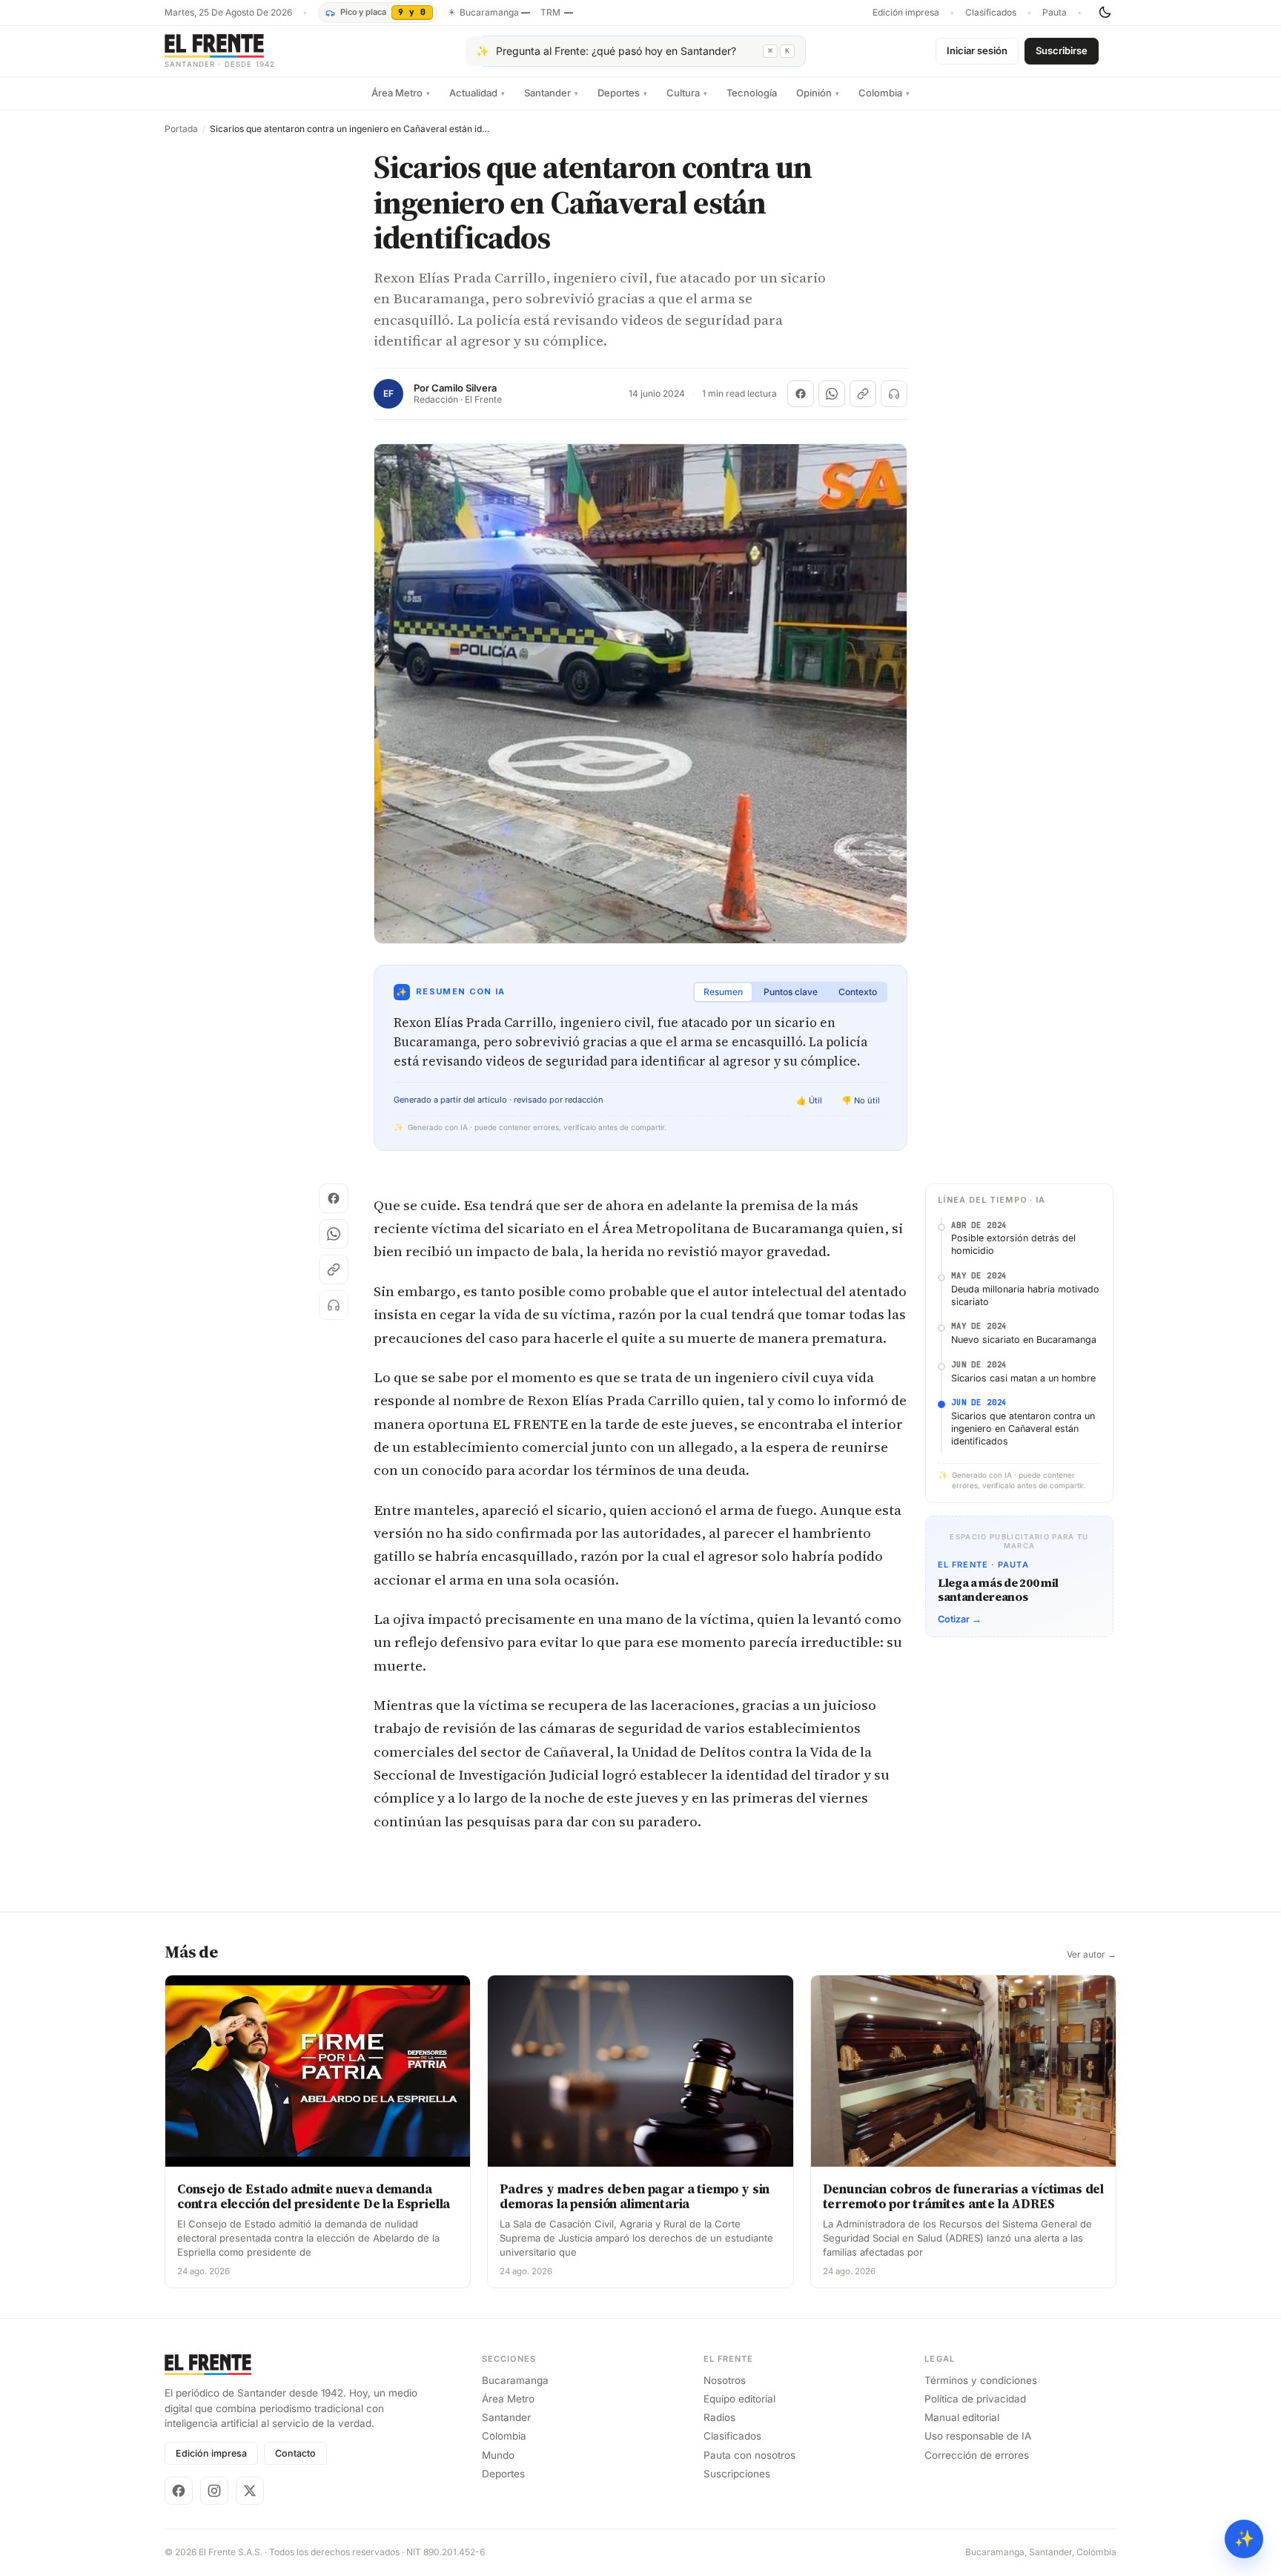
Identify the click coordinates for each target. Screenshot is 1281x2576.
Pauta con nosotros (749, 2455)
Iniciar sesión (977, 50)
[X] (250, 2491)
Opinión (818, 93)
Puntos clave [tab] (791, 992)
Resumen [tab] (723, 992)
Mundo (498, 2455)
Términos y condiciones (981, 2380)
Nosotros (725, 2380)
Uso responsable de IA (978, 2436)
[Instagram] (214, 2491)
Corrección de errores (977, 2455)
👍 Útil (809, 1100)
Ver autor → (1092, 1955)
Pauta (1055, 13)
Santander (551, 93)
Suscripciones (737, 2474)
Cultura (687, 93)
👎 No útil (861, 1100)
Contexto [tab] (858, 992)
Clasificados (991, 13)
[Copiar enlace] (863, 394)
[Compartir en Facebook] (801, 394)
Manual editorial (962, 2417)
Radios (719, 2417)
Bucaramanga (515, 2380)
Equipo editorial (739, 2399)
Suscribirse (1062, 50)
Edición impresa (906, 13)
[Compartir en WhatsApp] (832, 394)
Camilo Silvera (464, 388)
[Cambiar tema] (1105, 13)
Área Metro (401, 93)
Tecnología (752, 93)
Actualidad (477, 93)
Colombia (884, 93)
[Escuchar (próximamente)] (894, 394)
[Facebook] (179, 2491)
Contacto (295, 2453)
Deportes (622, 93)
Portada (181, 129)
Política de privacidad (975, 2399)
